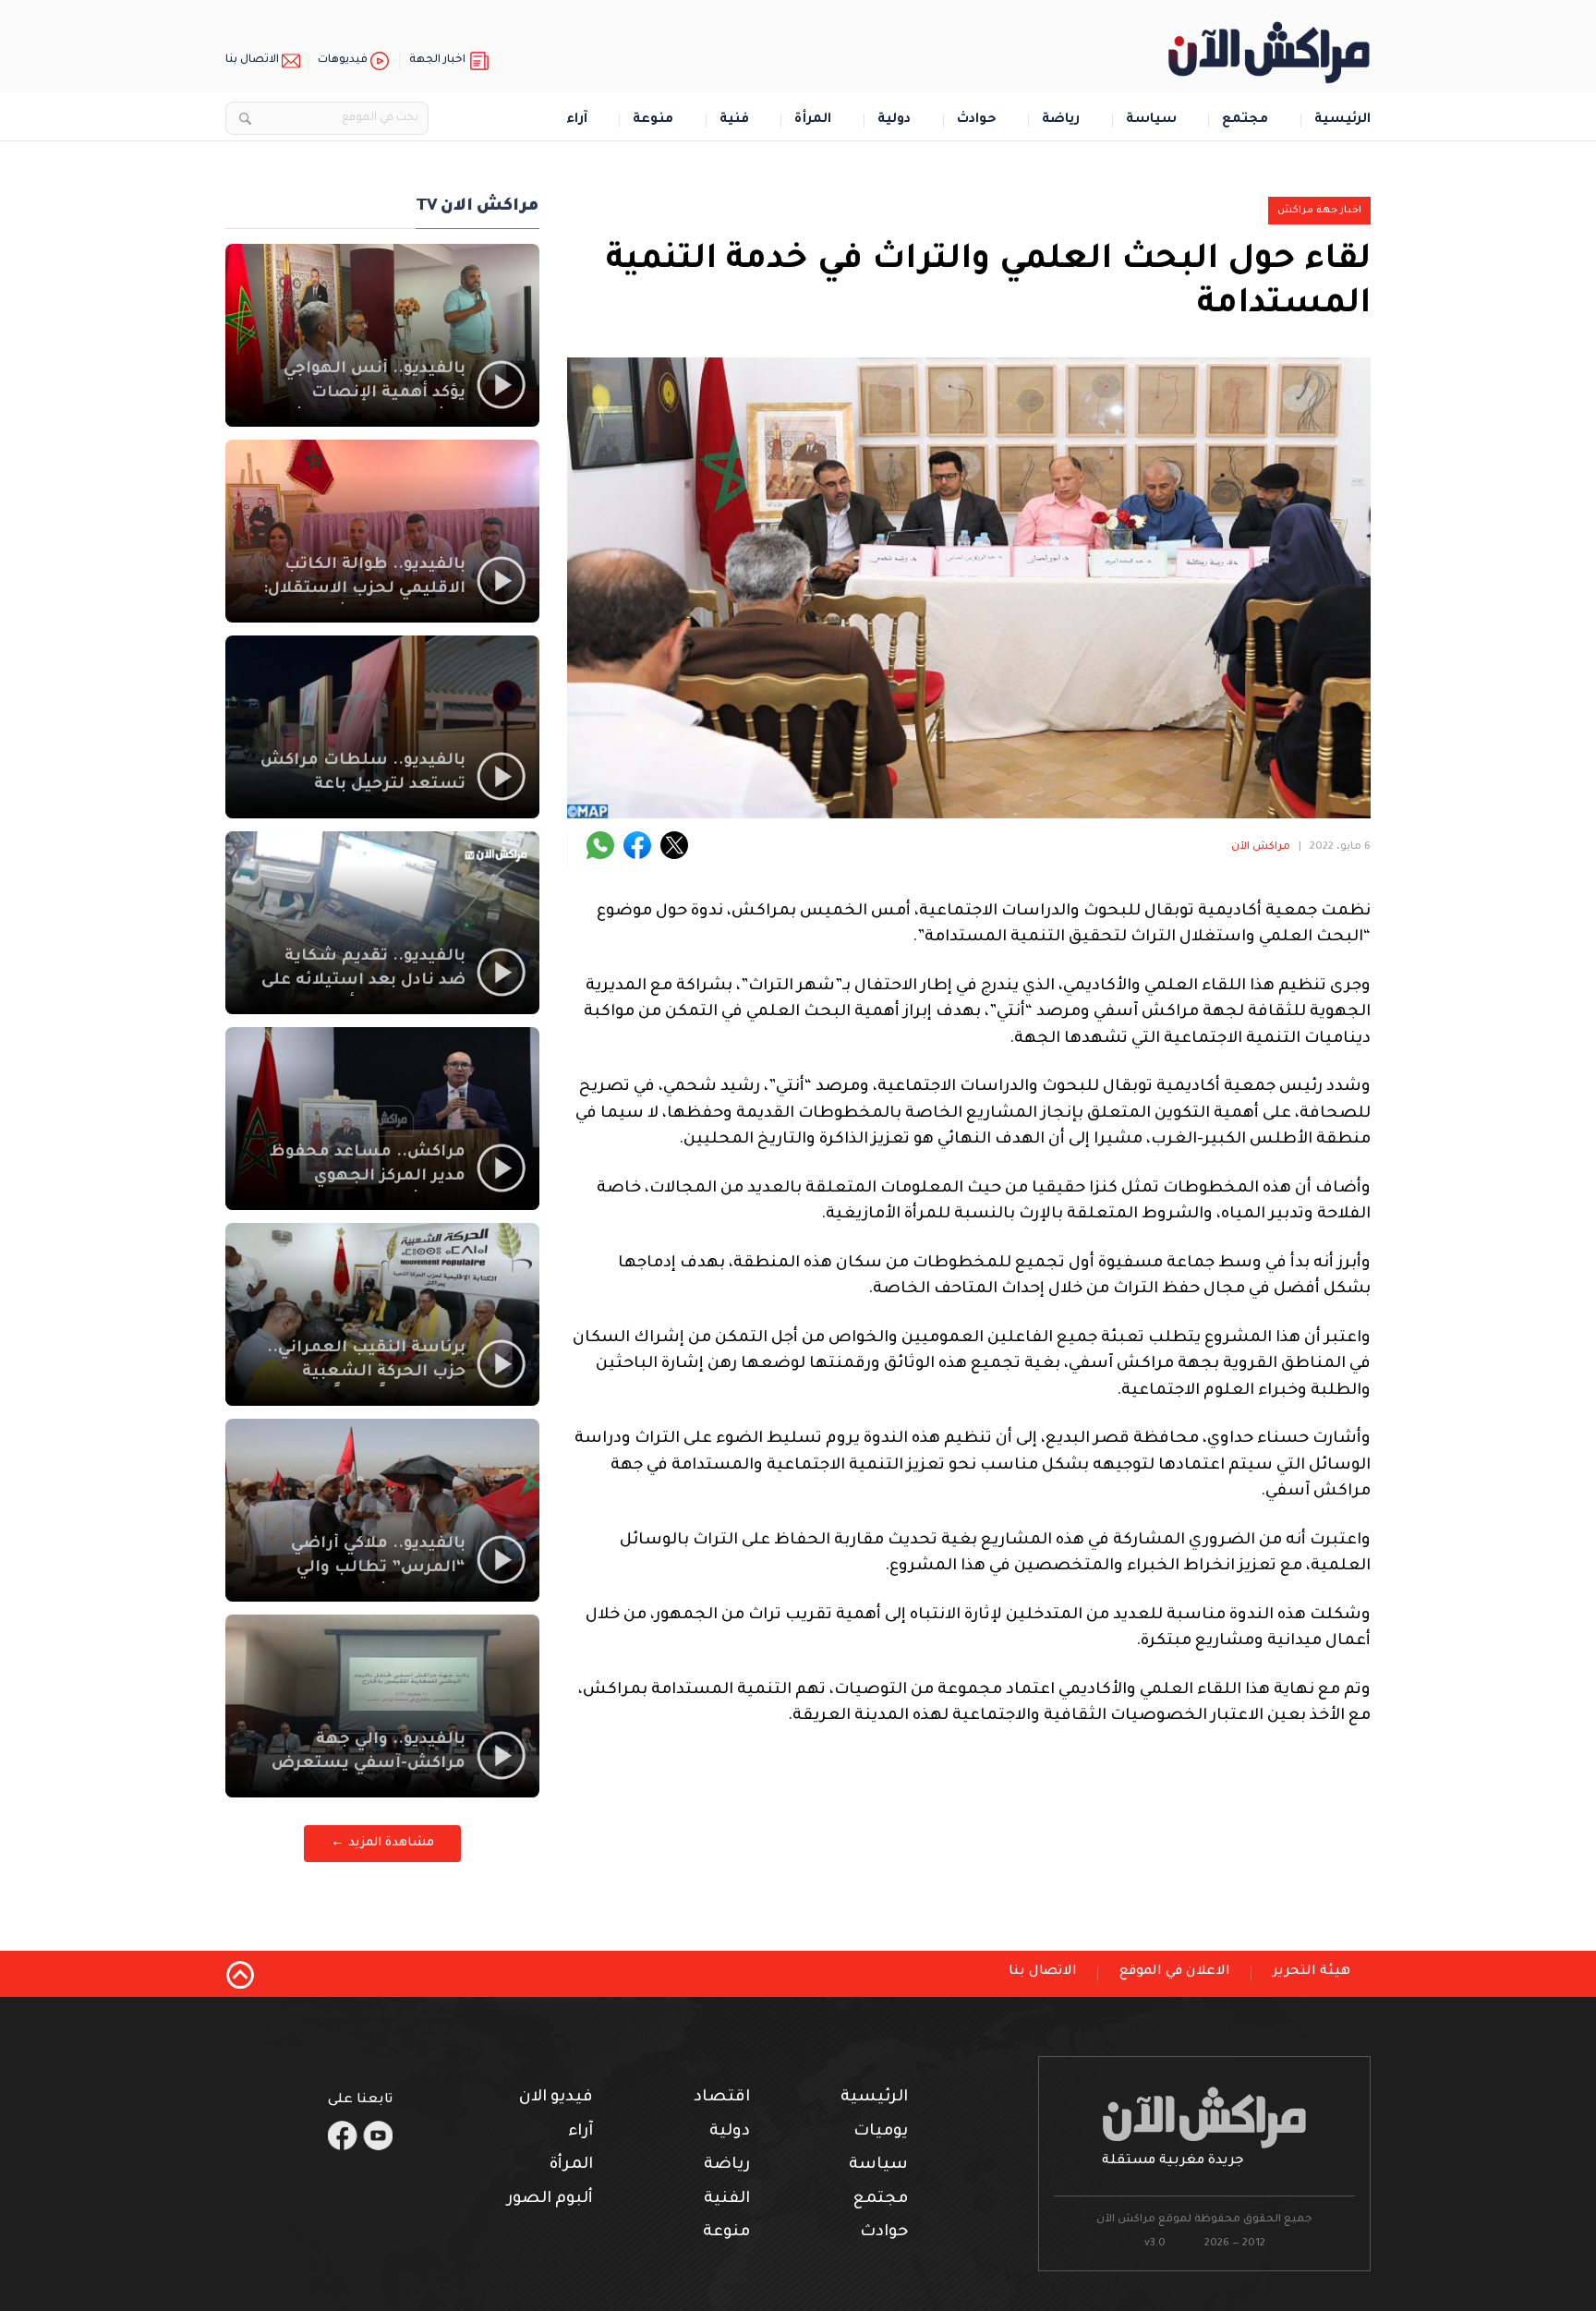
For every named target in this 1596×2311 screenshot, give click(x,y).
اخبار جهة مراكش (1319, 211)
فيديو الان (556, 2098)
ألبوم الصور (550, 2200)
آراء (577, 121)
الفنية (727, 2200)
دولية (894, 121)
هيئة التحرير (1312, 1972)
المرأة (813, 121)
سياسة (1151, 121)
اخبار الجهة (437, 60)
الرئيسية (1342, 121)
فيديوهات (343, 60)
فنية (734, 121)
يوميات (881, 2132)
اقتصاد (722, 2098)
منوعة (653, 121)
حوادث (977, 121)
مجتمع (1245, 121)
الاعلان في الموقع (1175, 1972)
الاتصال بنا (252, 60)
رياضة (1061, 121)
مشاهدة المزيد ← (382, 1843)
